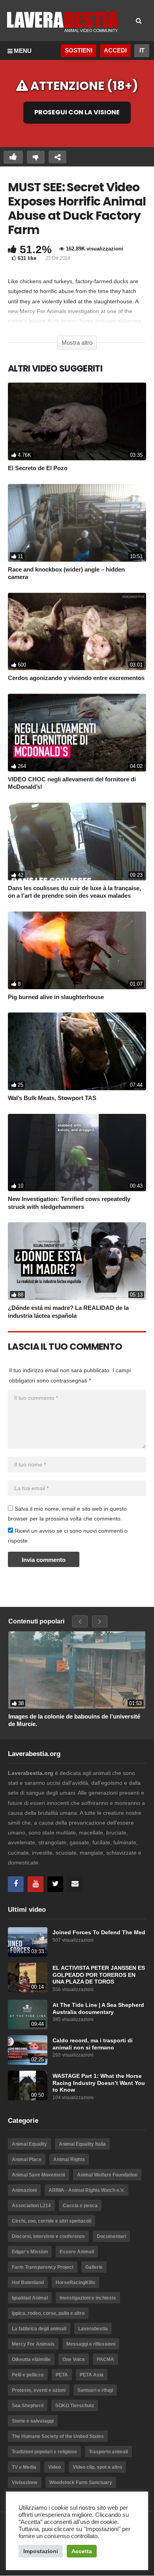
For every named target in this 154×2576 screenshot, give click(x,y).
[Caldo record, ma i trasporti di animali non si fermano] (28, 2050)
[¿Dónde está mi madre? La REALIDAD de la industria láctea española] (77, 1261)
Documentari (111, 2236)
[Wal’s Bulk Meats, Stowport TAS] (77, 1051)
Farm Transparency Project (43, 2267)
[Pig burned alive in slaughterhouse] (77, 950)
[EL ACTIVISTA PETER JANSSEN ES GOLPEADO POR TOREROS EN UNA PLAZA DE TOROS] (28, 1977)
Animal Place (27, 2159)
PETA (62, 2375)
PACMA (105, 2359)
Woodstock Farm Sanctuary (81, 2483)
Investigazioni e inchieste (88, 2298)
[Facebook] (16, 1884)
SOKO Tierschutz (75, 2406)
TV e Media (24, 2467)
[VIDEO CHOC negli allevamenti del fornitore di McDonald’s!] (77, 733)
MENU (23, 51)
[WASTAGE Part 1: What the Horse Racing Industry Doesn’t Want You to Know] (28, 2086)
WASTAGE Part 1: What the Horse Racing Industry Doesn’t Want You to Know (99, 2083)
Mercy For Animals (33, 2344)
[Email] (75, 1884)
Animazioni (24, 2190)
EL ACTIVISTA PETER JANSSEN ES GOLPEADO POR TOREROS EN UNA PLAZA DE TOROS (99, 1975)
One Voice (74, 2359)
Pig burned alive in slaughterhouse (56, 997)
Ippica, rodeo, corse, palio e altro (48, 2313)
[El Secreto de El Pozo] (77, 421)
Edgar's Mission (30, 2252)
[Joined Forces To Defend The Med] (28, 1942)
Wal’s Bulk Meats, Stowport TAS (52, 1098)
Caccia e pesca (80, 2206)
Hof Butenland (28, 2283)
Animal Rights (69, 2159)
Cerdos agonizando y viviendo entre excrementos (76, 678)
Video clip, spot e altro (97, 2467)
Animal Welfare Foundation (107, 2175)
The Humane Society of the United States (58, 2436)
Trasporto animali (108, 2452)
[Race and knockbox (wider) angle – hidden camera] (77, 523)
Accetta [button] (82, 2551)
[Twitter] (55, 1884)
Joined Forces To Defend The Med (99, 1932)
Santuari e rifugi (95, 2390)
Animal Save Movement (38, 2175)
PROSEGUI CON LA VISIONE (77, 113)
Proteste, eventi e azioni (39, 2390)
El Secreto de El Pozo (38, 468)
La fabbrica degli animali (39, 2329)
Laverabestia (93, 2329)
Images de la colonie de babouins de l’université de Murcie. (74, 1720)
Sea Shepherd (28, 2406)
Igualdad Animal (30, 2298)
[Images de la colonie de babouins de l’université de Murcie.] (77, 1670)
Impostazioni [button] (41, 2551)
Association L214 (31, 2206)
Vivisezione (25, 2483)
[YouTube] (36, 1884)
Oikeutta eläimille (31, 2359)
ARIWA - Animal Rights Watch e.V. (86, 2190)
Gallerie (94, 2267)
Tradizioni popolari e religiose (44, 2452)
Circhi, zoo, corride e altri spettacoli (52, 2221)
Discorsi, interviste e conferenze (48, 2236)
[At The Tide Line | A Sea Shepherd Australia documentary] (28, 2015)
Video (54, 2467)
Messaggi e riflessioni (91, 2344)
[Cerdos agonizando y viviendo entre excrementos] (77, 632)
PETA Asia (92, 2375)
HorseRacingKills (75, 2283)
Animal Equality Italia (82, 2144)
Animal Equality (29, 2144)
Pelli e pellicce (28, 2375)
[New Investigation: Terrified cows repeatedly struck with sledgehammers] (77, 1153)
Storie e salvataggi (33, 2421)
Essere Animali (77, 2252)
